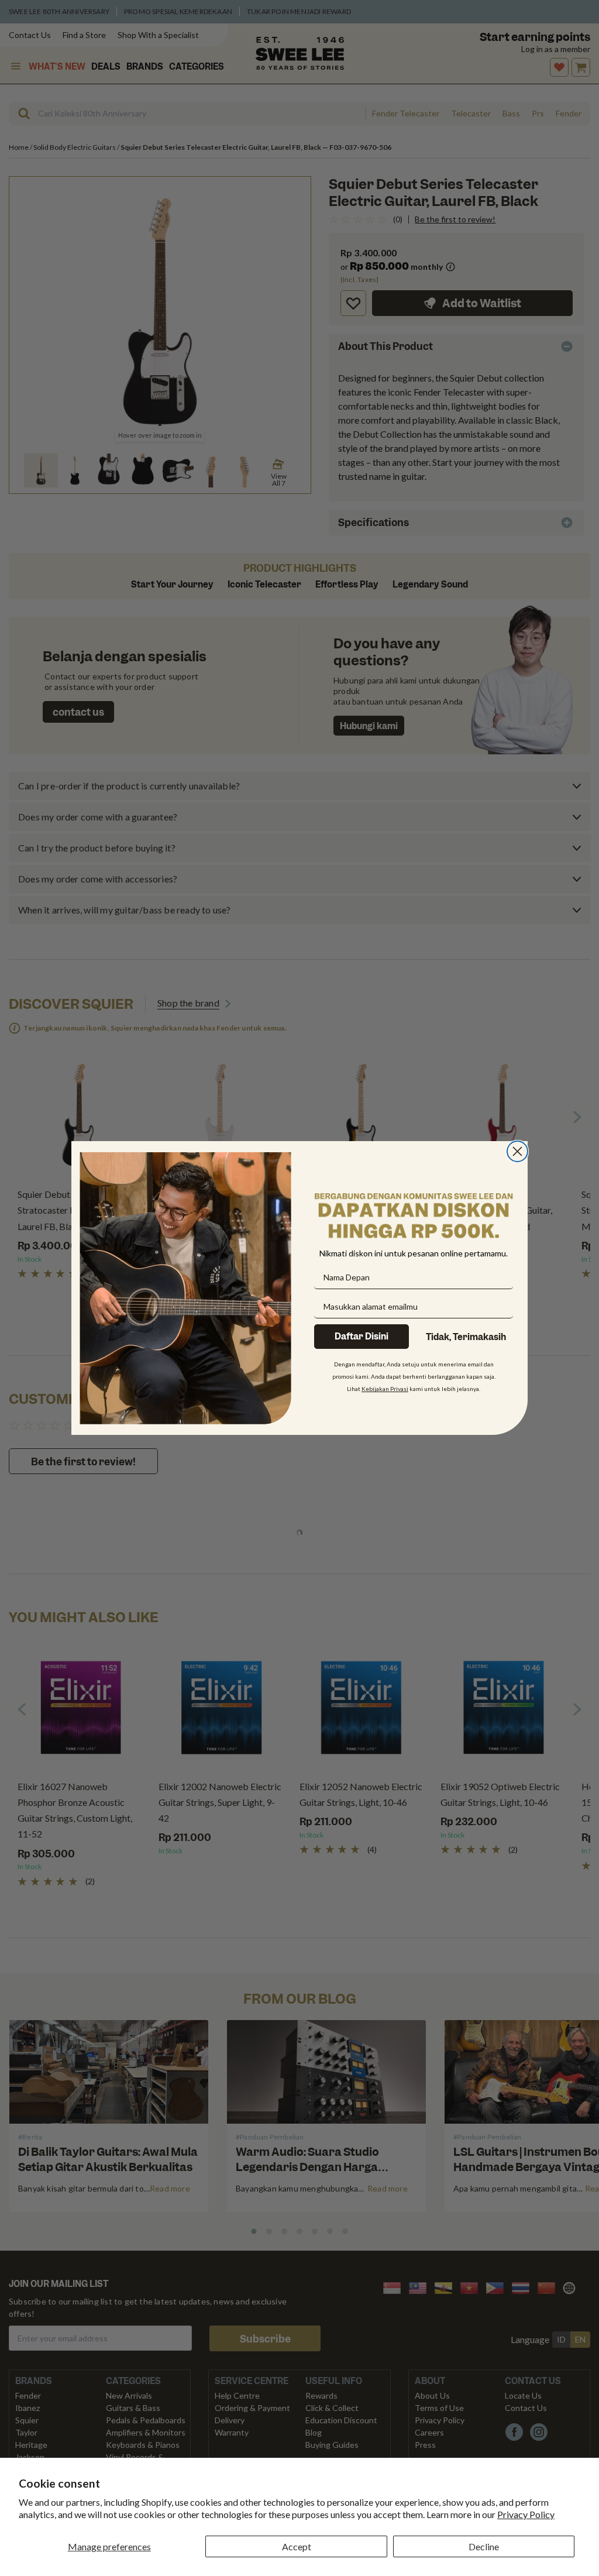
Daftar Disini (362, 1337)
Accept (297, 2546)
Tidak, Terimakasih (466, 1337)
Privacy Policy (526, 2514)
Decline (484, 2546)
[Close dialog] (517, 1151)
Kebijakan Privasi (385, 1389)
